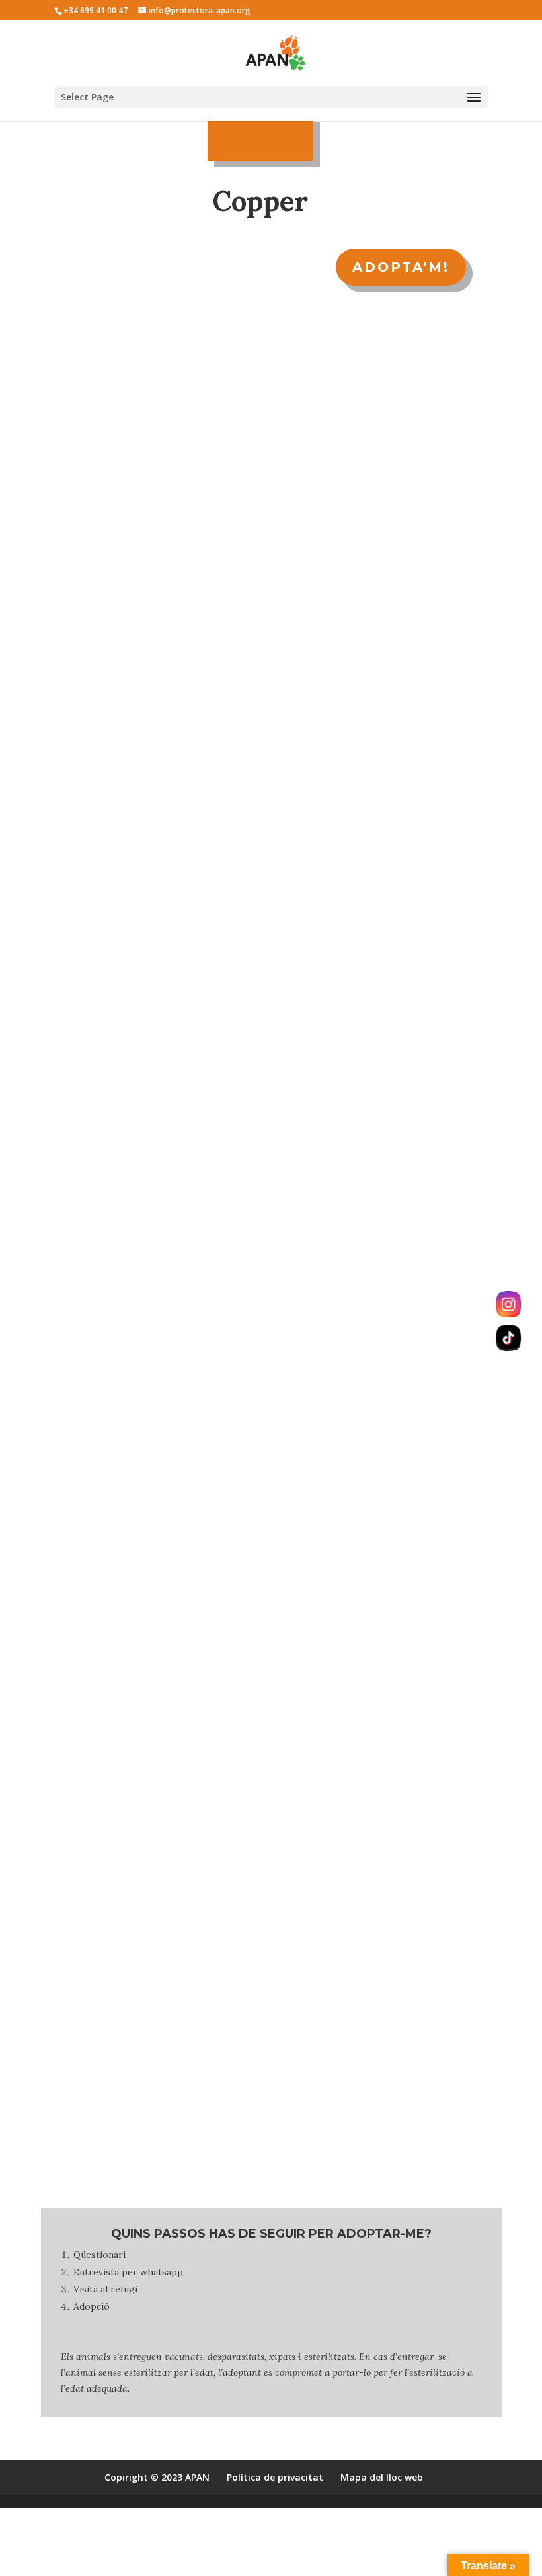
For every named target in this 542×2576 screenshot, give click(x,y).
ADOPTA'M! (401, 267)
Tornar (260, 137)
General (86, 1321)
